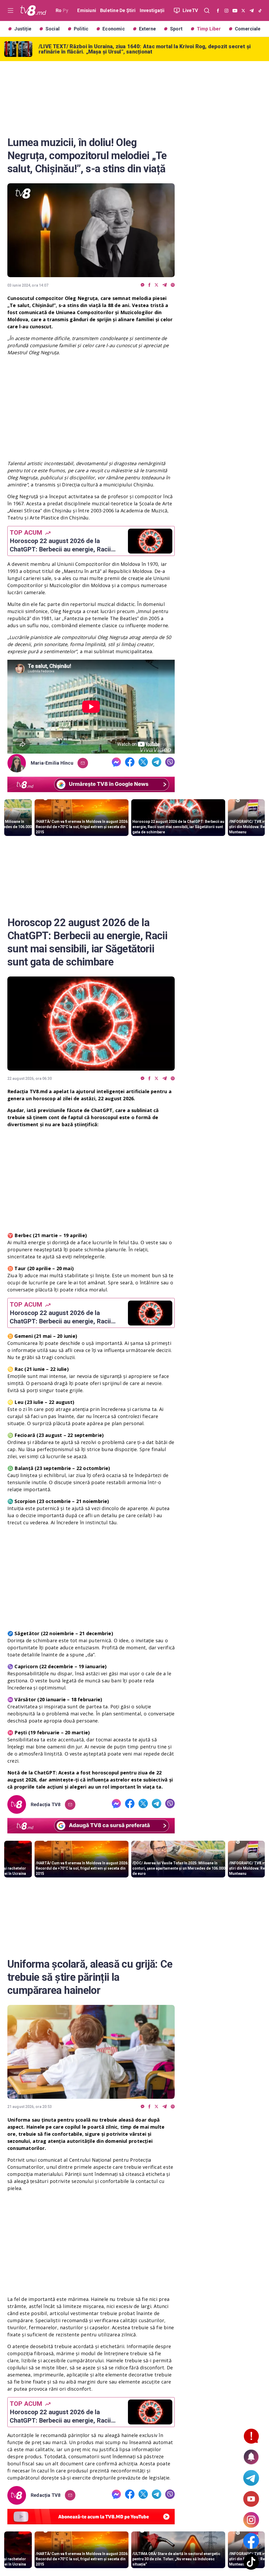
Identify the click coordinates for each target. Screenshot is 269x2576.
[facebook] (149, 285)
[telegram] (165, 285)
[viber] (173, 285)
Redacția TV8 (46, 1805)
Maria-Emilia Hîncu (52, 763)
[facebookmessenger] (143, 285)
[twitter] (156, 285)
